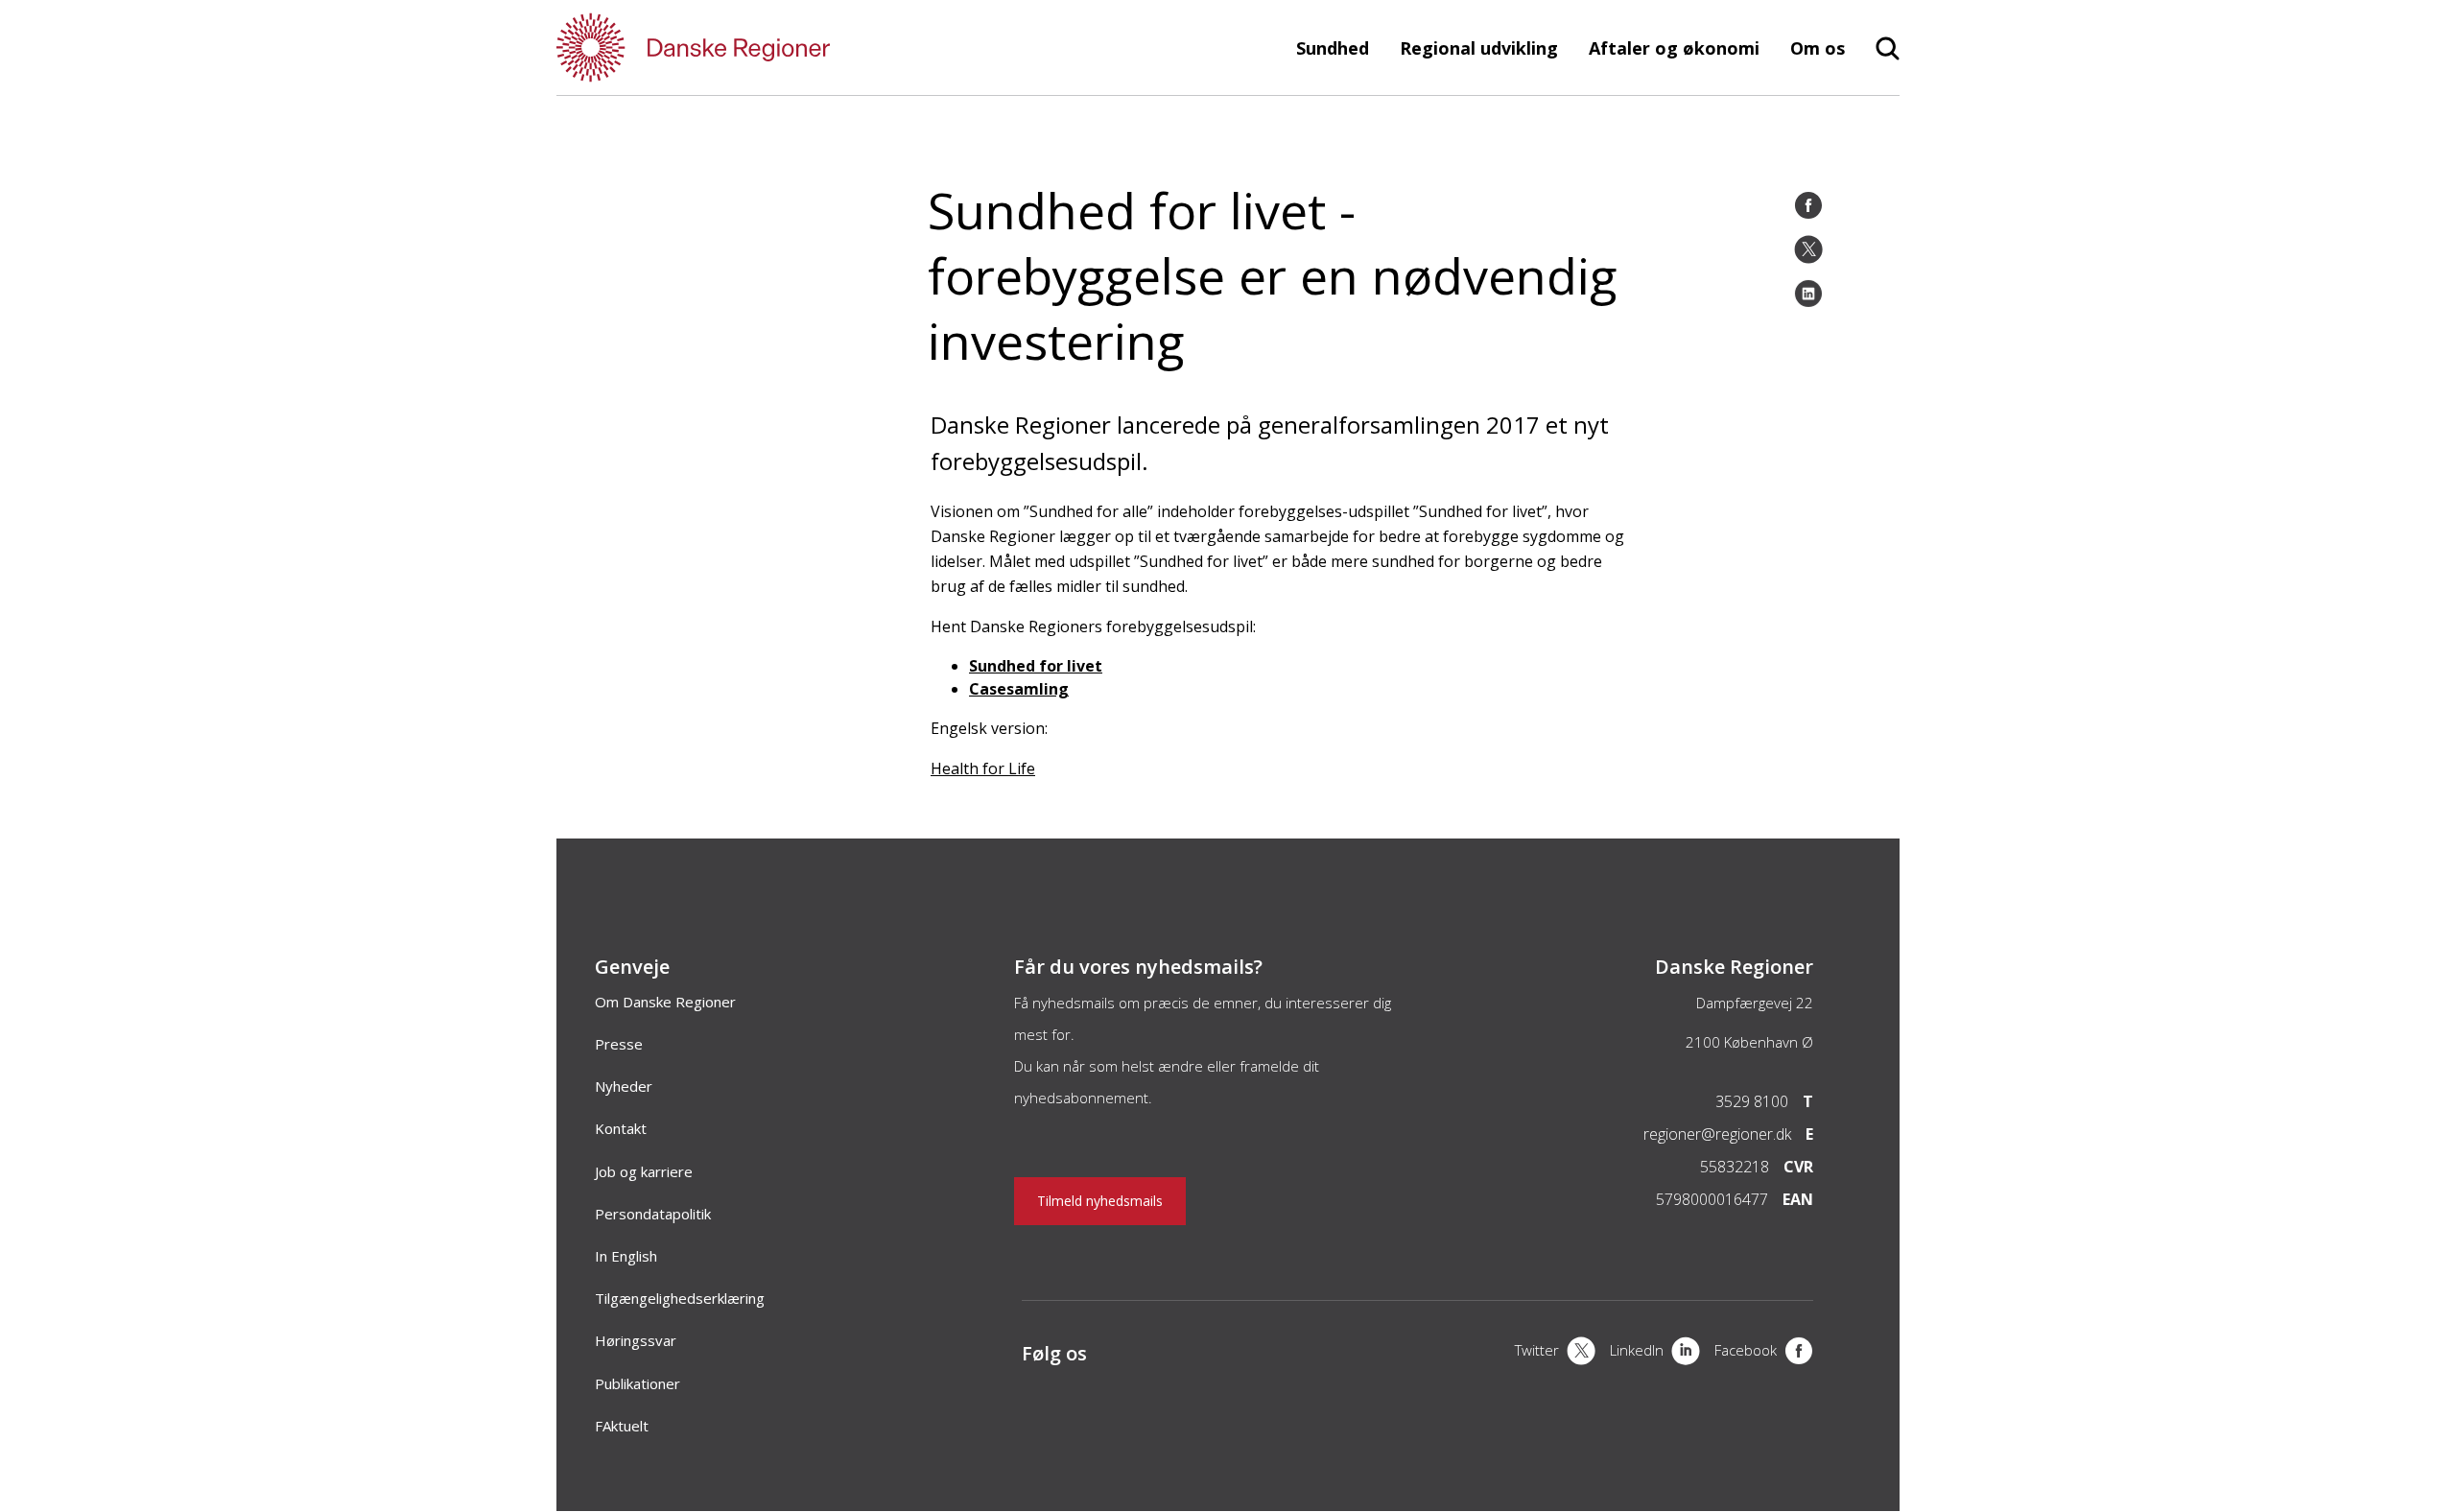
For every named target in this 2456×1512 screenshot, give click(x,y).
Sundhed (1333, 48)
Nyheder (624, 1086)
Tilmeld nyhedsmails (1100, 1201)
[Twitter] (1808, 249)
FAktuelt (622, 1426)
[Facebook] (1808, 205)
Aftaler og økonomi (1674, 48)
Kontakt (621, 1128)
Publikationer (638, 1383)
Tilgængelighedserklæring (680, 1298)
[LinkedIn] (1808, 294)
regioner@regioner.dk (1717, 1134)
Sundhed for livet (1036, 666)
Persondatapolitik (653, 1214)
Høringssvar (636, 1340)
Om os (1818, 48)
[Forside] (748, 47)
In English (626, 1256)
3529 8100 (1752, 1101)
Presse (619, 1044)
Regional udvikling (1479, 48)
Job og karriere (644, 1171)
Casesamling (1019, 689)
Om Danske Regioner (665, 1002)
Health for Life (983, 768)
